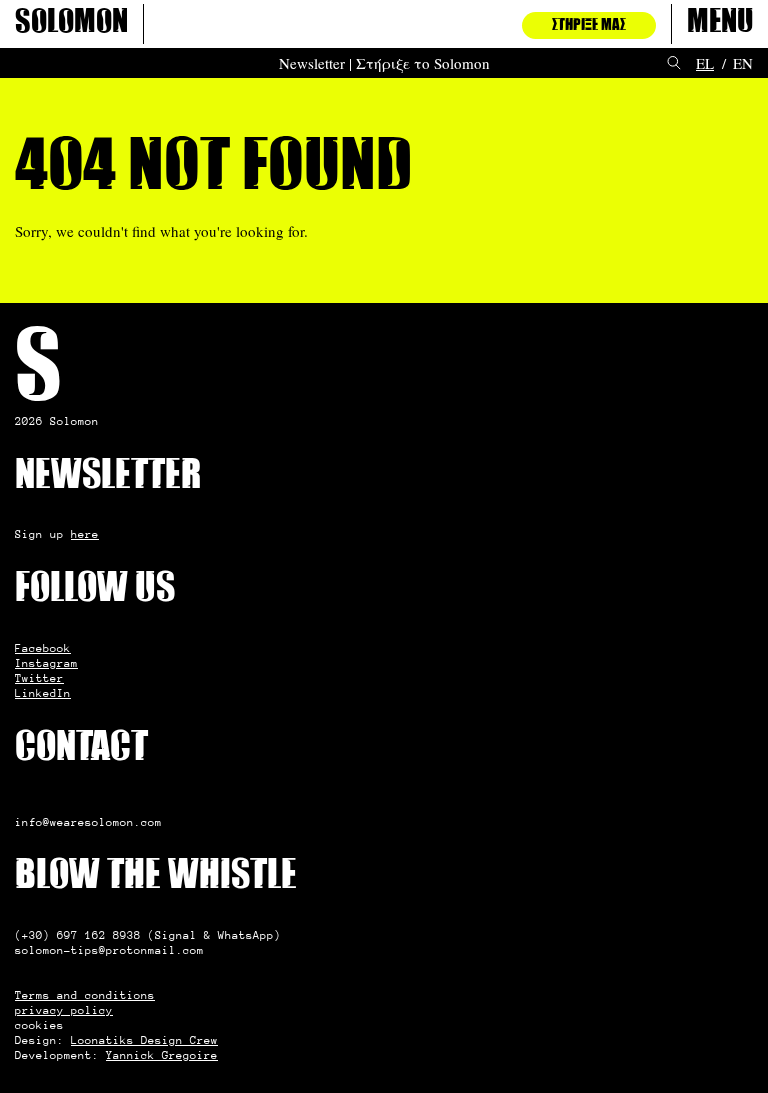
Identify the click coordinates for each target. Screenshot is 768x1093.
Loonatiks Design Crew (144, 1040)
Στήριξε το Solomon (423, 63)
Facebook (43, 648)
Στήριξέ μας (589, 25)
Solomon (71, 24)
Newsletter (312, 63)
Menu (720, 24)
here (85, 534)
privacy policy (64, 1010)
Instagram (46, 663)
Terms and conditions (85, 995)
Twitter (39, 678)
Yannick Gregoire (162, 1055)
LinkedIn (43, 693)
